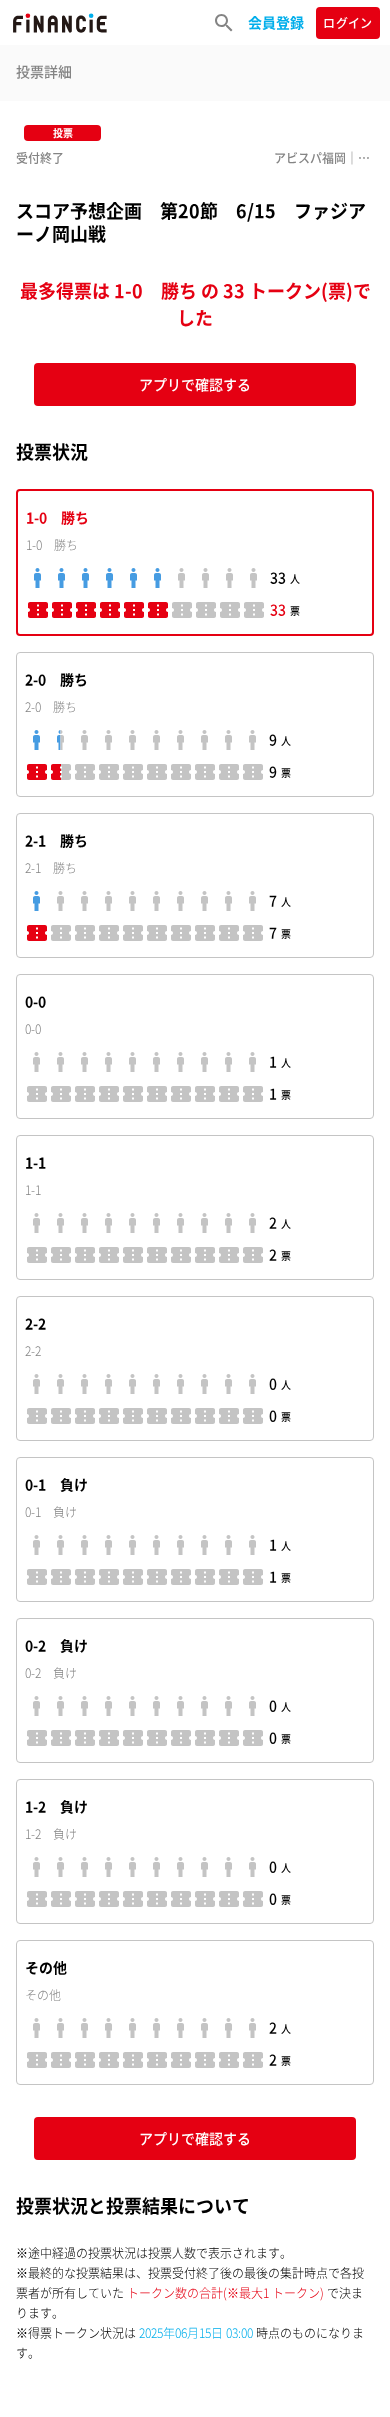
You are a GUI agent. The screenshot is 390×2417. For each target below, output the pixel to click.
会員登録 (276, 22)
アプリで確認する (195, 384)
